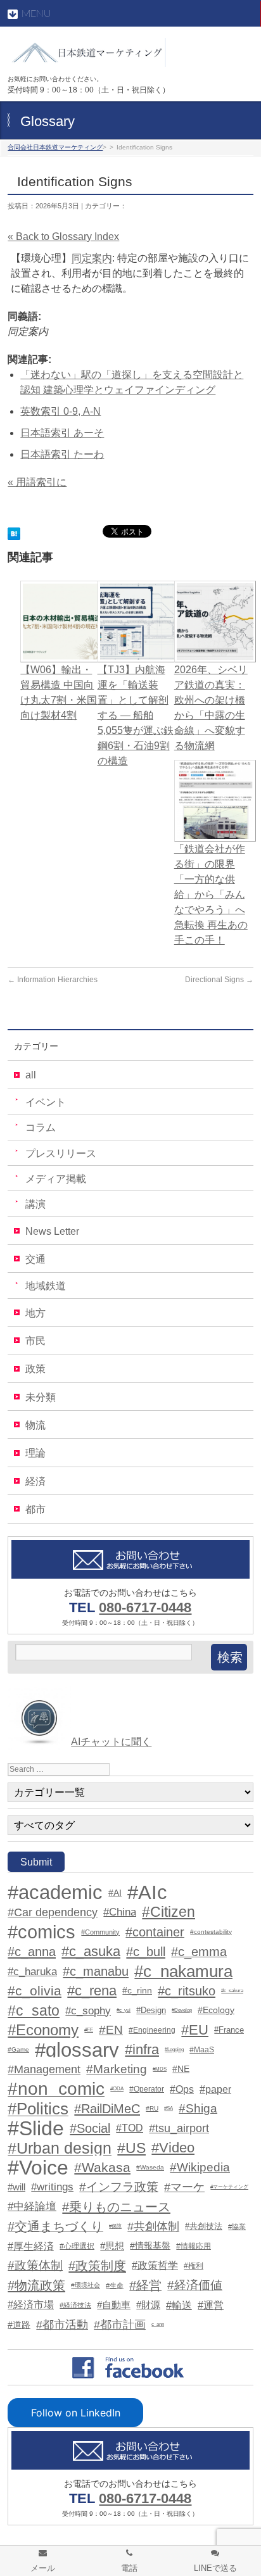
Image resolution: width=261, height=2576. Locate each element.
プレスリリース (61, 1153)
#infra (142, 2050)
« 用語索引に (37, 482)
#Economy (43, 2030)
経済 (35, 1481)
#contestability (211, 1932)
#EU (195, 2030)
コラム (41, 1127)
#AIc (147, 1893)
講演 (35, 1204)
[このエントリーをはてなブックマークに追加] (14, 532)
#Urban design (60, 2148)
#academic (55, 1893)
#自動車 (114, 2305)
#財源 (148, 2305)
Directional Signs (219, 980)
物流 (35, 1425)
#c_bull (146, 1952)
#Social (90, 2128)
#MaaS (202, 2050)
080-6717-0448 (145, 1607)
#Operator (147, 2089)
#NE (181, 2069)
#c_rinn (137, 1991)
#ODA (117, 2089)
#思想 (112, 2246)
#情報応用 (194, 2246)
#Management (44, 2069)
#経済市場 (31, 2305)
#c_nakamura (183, 1971)
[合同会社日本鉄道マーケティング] (87, 53)
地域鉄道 (46, 1286)
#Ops (182, 2089)
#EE (89, 2030)
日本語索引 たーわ (62, 454)
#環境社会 (86, 2285)
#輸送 (179, 2305)
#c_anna (32, 1952)
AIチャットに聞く (111, 1742)
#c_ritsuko (187, 1991)
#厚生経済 (31, 2246)
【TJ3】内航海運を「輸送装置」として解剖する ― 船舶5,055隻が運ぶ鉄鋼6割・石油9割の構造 (136, 715)
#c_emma (199, 1952)
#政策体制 (35, 2265)
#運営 (211, 2305)
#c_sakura (232, 1991)
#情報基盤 (150, 2246)
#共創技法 (204, 2226)
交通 (35, 1259)
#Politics (38, 2109)
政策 (35, 1369)
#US (131, 2148)
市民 (35, 1341)
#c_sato (34, 2011)
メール (43, 2568)
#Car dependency (53, 1912)
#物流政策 (36, 2285)
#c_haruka (32, 1971)
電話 (129, 2568)
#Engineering (152, 2030)
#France (229, 2030)
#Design (151, 2010)
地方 (35, 1313)
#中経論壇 (32, 2207)
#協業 (237, 2226)
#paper (215, 2089)
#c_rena (92, 1991)
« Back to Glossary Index (63, 237)
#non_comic (56, 2089)
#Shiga (198, 2108)
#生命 (115, 2285)
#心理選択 (77, 2246)
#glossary (77, 2050)
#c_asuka (91, 1952)
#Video (173, 2148)
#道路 (19, 2325)
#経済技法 (75, 2305)
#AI (115, 1893)
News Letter (52, 1231)
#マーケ (184, 2187)
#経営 (145, 2285)
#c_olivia (35, 1991)
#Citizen (169, 1912)
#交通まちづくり (55, 2226)
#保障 (115, 2226)
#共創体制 (153, 2226)
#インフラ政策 (119, 2187)
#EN (111, 2030)
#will (16, 2187)
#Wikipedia (200, 2167)
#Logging (174, 2049)
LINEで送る (215, 2568)
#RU (152, 2108)
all (31, 1075)
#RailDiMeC (107, 2109)
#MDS (160, 2069)
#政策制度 (97, 2266)
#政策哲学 (155, 2265)
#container (155, 1932)
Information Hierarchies (53, 980)
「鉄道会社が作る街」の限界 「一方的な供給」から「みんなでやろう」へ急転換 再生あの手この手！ (211, 894)
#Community (100, 1932)
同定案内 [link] (92, 258)
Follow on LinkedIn (76, 2413)
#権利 (194, 2266)
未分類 (41, 1397)
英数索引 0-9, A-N (60, 411)
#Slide (36, 2128)
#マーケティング (229, 2187)
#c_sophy (88, 2011)
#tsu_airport (179, 2128)
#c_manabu (96, 1971)
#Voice (38, 2168)
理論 (35, 1453)
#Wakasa (102, 2167)
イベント (46, 1102)
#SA (169, 2108)
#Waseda (150, 2167)
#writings (52, 2187)
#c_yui (124, 2010)
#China (120, 1912)
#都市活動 (62, 2325)
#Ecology (216, 2010)
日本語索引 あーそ (62, 433)
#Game (18, 2049)
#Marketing (117, 2069)
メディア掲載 (56, 1179)
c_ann (158, 2324)
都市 (35, 1509)
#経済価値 (195, 2285)
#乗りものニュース (116, 2207)
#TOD (130, 2128)
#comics (41, 1932)
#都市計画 (120, 2325)
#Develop (182, 2010)
